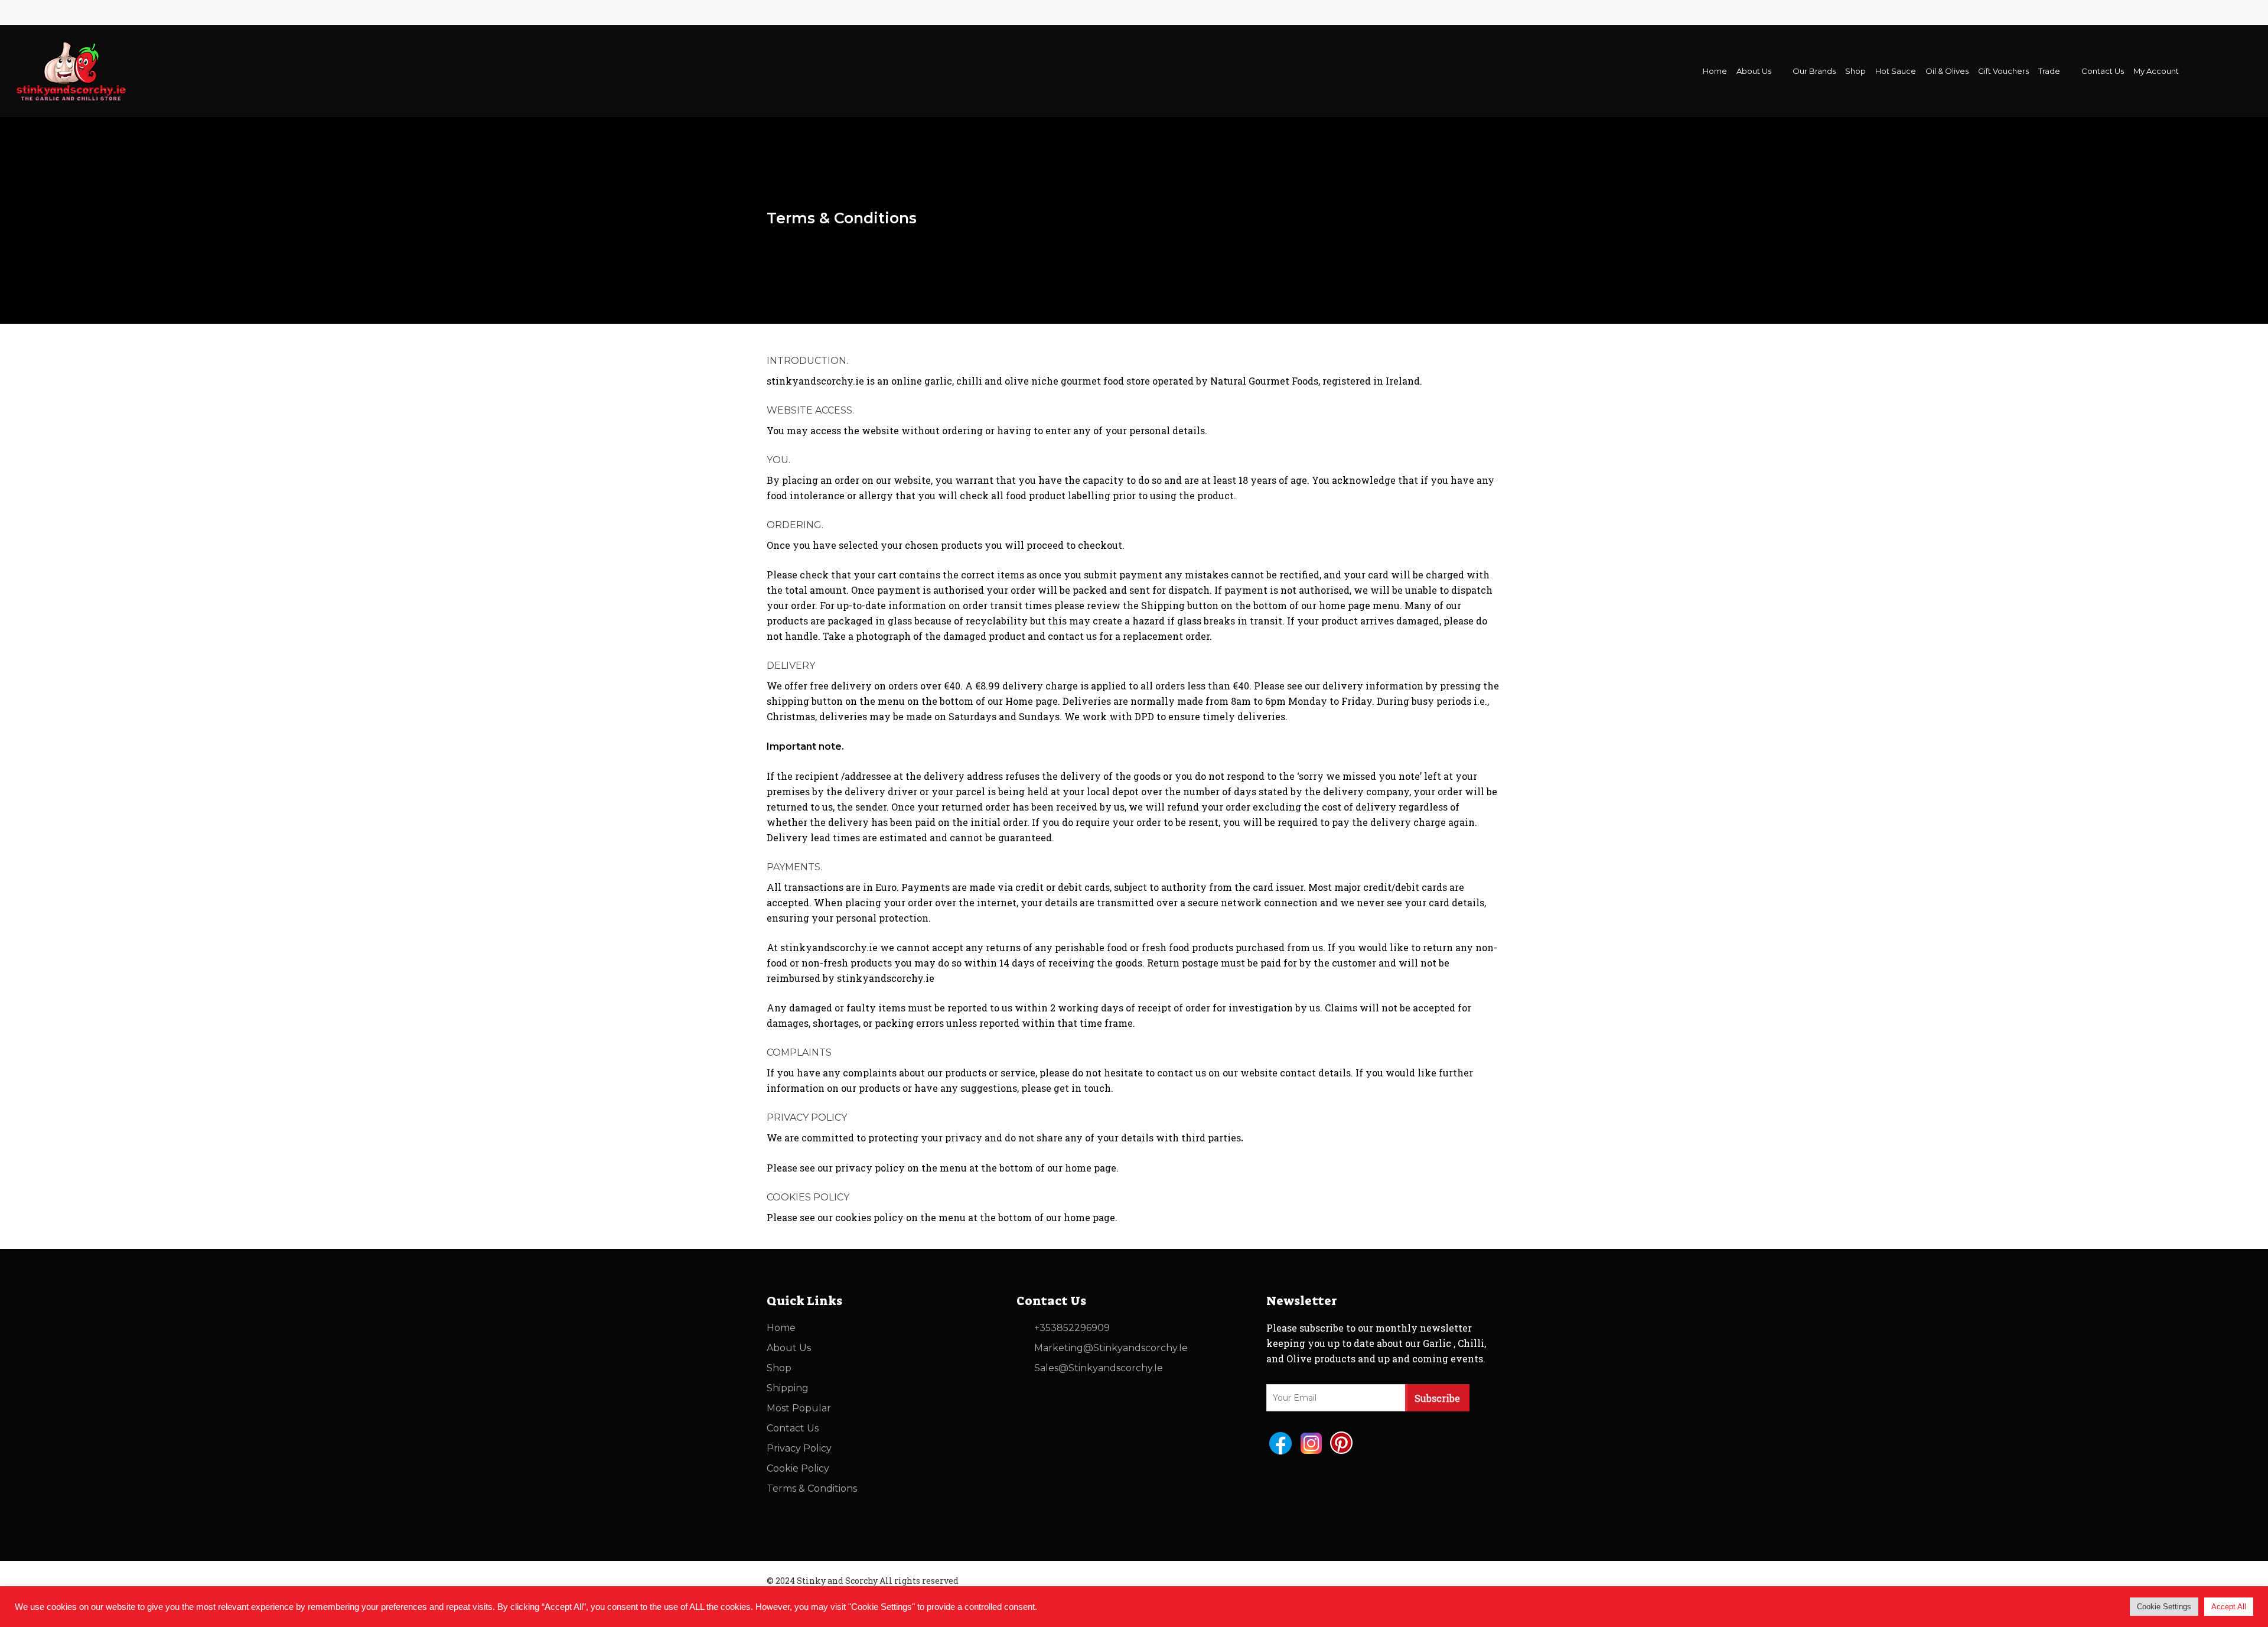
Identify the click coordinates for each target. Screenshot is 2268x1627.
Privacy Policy (799, 1448)
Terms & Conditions (812, 1488)
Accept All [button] (2229, 1607)
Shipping (788, 1388)
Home (781, 1328)
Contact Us (793, 1428)
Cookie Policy (798, 1468)
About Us (789, 1348)
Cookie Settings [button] (2164, 1607)
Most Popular (799, 1408)
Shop (779, 1368)
